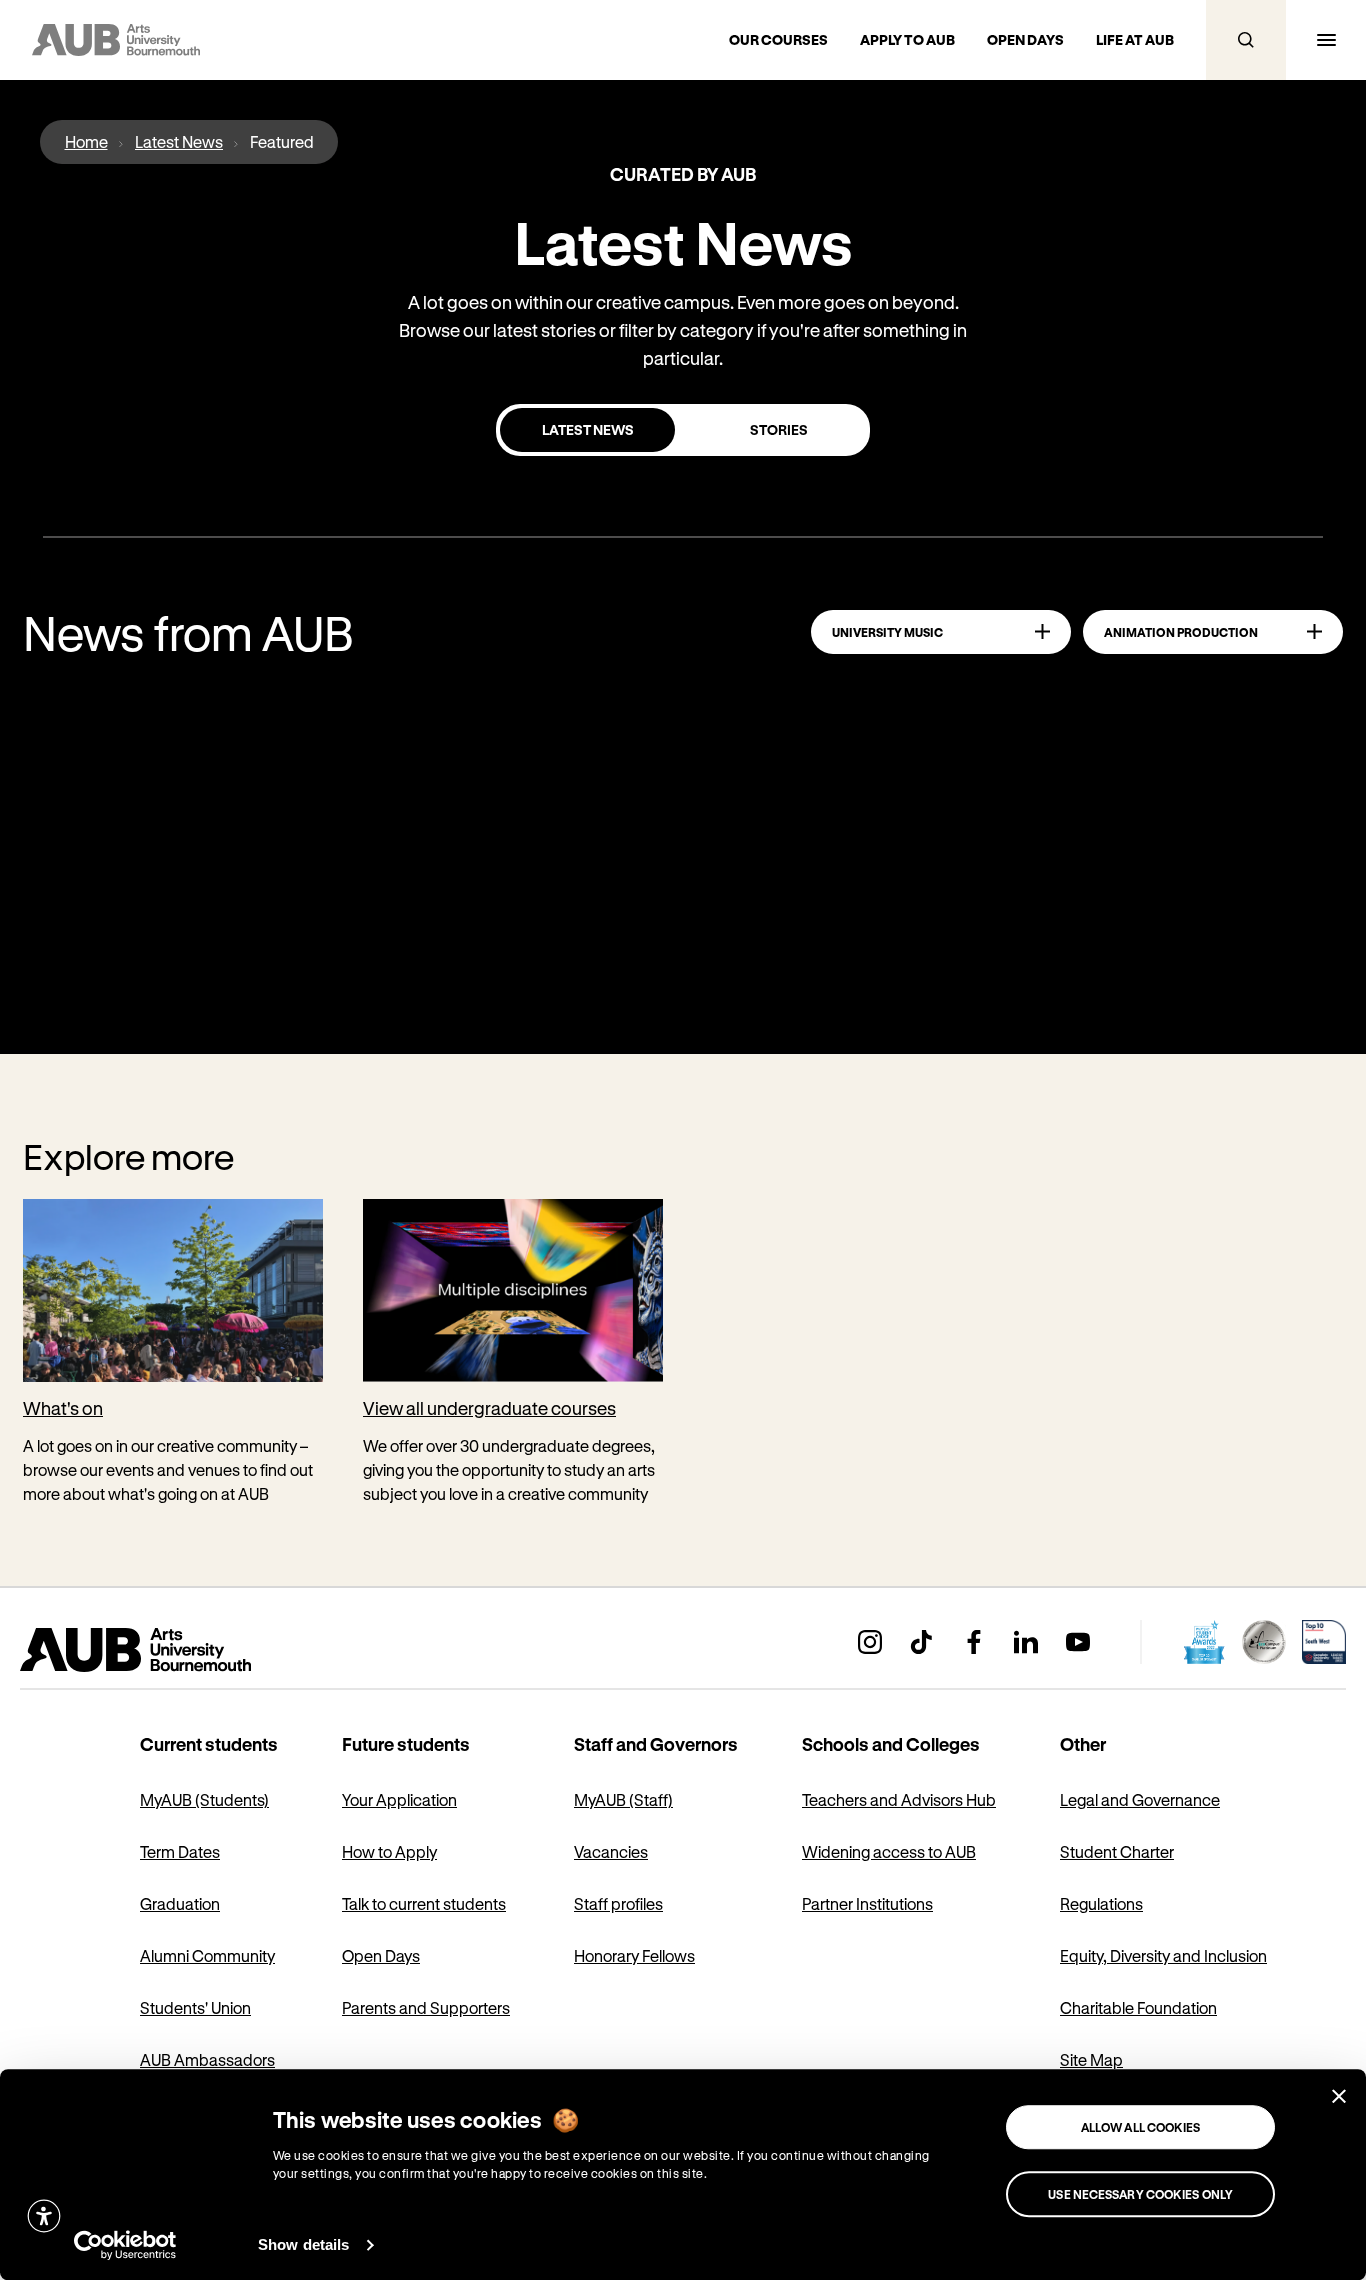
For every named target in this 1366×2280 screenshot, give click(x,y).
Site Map (1091, 2059)
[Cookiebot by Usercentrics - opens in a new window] (125, 2245)
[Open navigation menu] (1326, 40)
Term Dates (180, 1851)
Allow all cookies (1141, 2127)
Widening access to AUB (889, 1851)
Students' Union (195, 2007)
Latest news (588, 429)
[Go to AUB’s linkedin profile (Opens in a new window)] (1026, 1642)
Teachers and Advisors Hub (899, 1799)
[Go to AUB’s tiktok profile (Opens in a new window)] (922, 1642)
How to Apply (389, 1851)
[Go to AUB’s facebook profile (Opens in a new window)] (974, 1642)
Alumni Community (207, 1955)
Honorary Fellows (634, 1955)
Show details (303, 2244)
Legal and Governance (1140, 1799)
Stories (779, 429)
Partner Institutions (867, 1903)
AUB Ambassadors (207, 2059)
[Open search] (1246, 40)
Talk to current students (424, 1903)
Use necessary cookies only (1140, 2194)
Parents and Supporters (426, 2007)
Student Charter (1117, 1851)
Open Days (381, 1955)
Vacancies (611, 1851)
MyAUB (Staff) (623, 1799)
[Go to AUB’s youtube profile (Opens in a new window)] (1078, 1642)
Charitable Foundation (1138, 2007)
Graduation (180, 1903)
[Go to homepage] (180, 1650)
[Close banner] (1339, 2096)
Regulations (1101, 1903)
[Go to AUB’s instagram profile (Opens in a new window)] (870, 1642)
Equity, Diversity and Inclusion (1163, 1955)
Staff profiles (618, 1903)
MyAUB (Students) (204, 1799)
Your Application (399, 1799)
